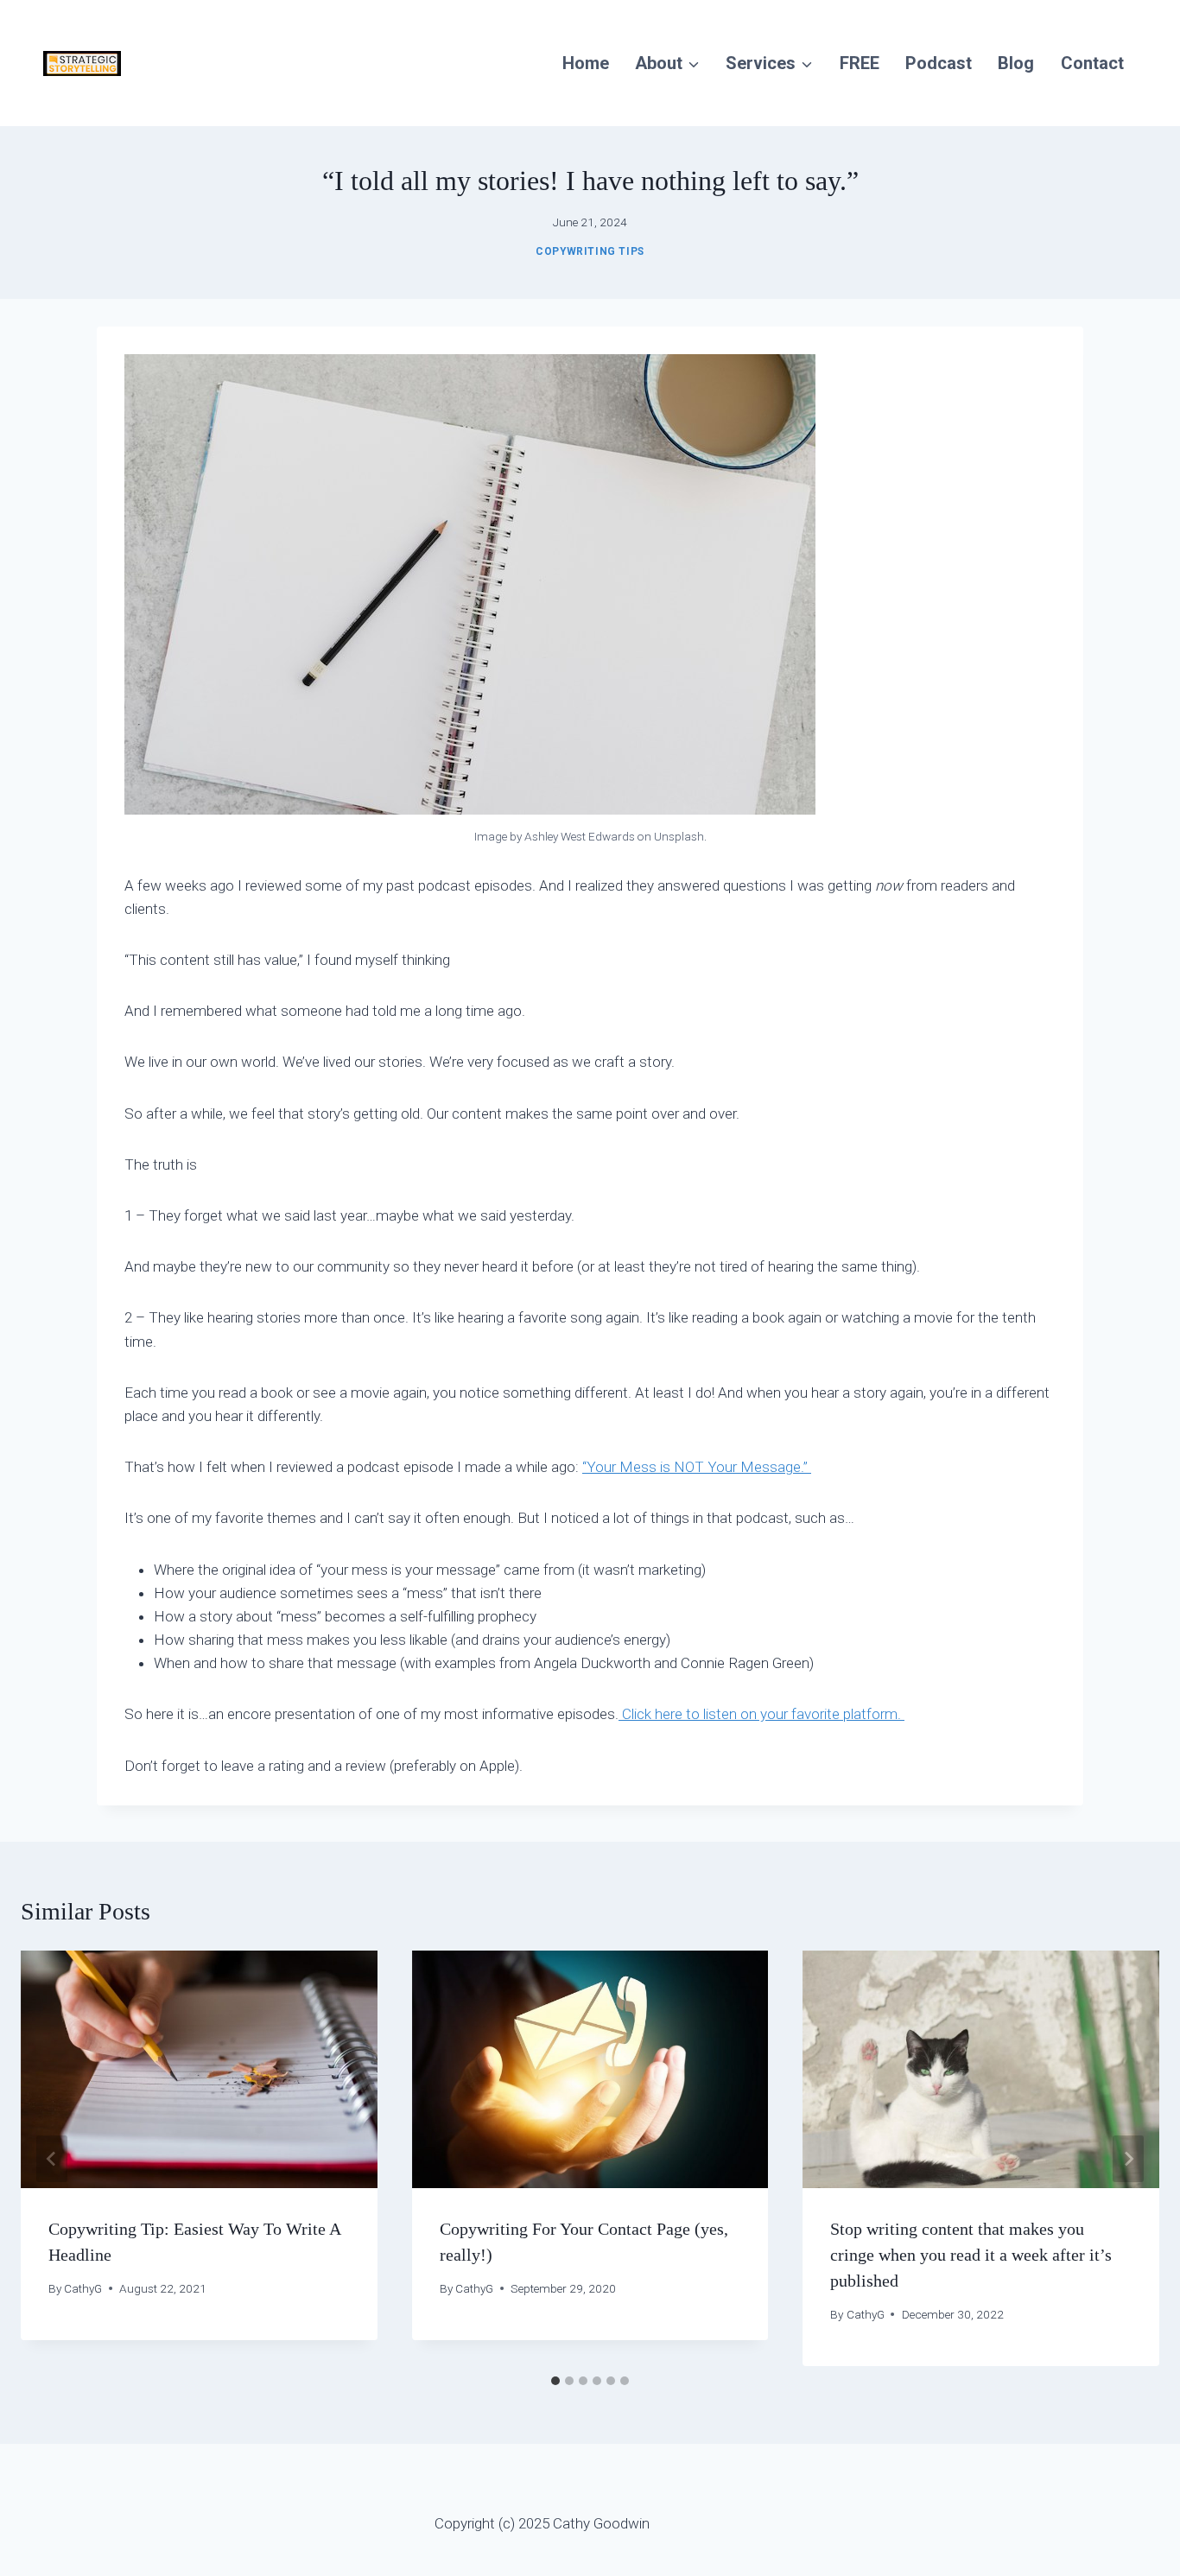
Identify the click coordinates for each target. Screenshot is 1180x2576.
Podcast (939, 63)
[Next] (1128, 2159)
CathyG (83, 2288)
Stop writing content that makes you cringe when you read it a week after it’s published (971, 2255)
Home (586, 63)
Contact (1092, 63)
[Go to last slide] (52, 2159)
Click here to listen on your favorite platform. (761, 1714)
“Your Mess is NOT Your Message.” (697, 1467)
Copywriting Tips (590, 251)
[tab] (555, 2381)
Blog (1016, 63)
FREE (860, 63)
